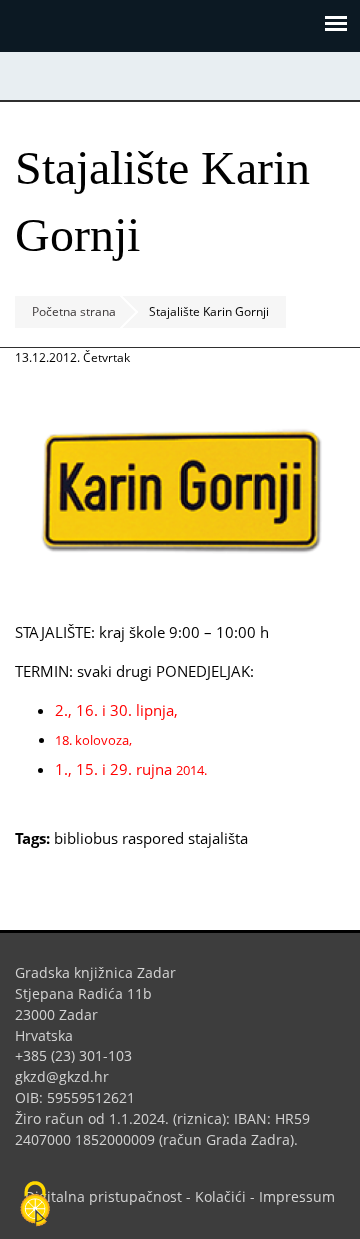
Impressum (297, 1196)
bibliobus (86, 838)
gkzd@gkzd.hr (69, 1076)
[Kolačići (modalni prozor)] (35, 1205)
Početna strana (74, 311)
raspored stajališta (185, 838)
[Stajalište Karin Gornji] (180, 593)
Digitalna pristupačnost (103, 1196)
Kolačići (220, 1196)
